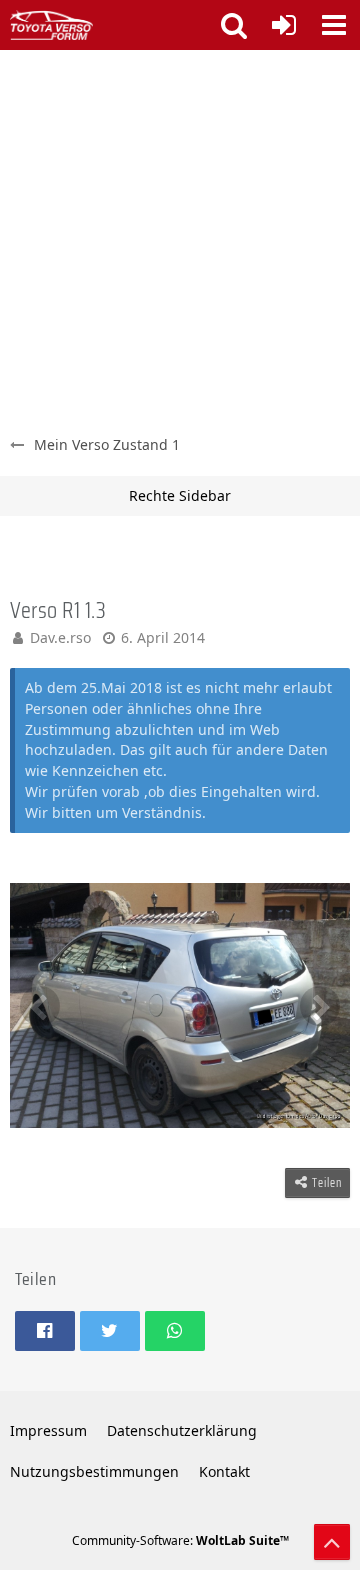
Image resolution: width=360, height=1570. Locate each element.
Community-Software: (180, 1540)
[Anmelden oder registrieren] (284, 25)
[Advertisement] (180, 240)
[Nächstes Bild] (320, 1006)
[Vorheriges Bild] (40, 1006)
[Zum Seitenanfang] (332, 1542)
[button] (334, 25)
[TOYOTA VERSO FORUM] (51, 25)
